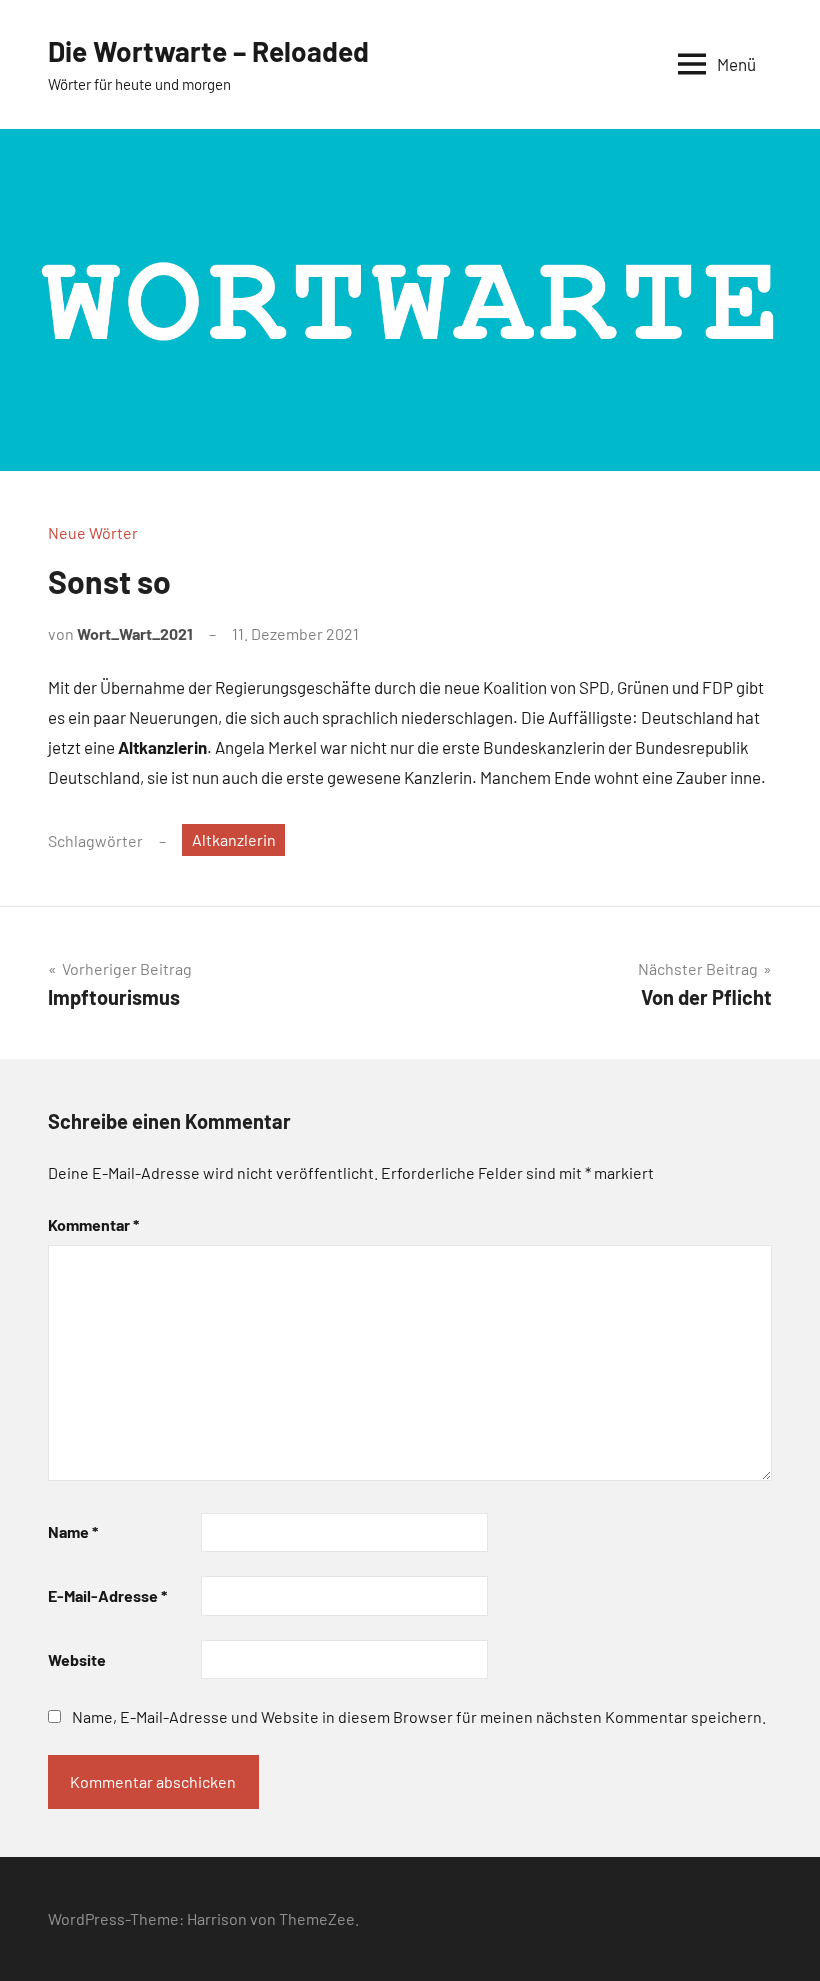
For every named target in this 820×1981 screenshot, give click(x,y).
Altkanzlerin (234, 839)
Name (73, 1531)
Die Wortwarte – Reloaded (208, 51)
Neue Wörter (93, 532)
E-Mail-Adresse (107, 1595)
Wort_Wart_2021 (135, 633)
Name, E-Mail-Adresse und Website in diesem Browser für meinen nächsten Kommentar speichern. (419, 1716)
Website (77, 1659)
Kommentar (93, 1224)
